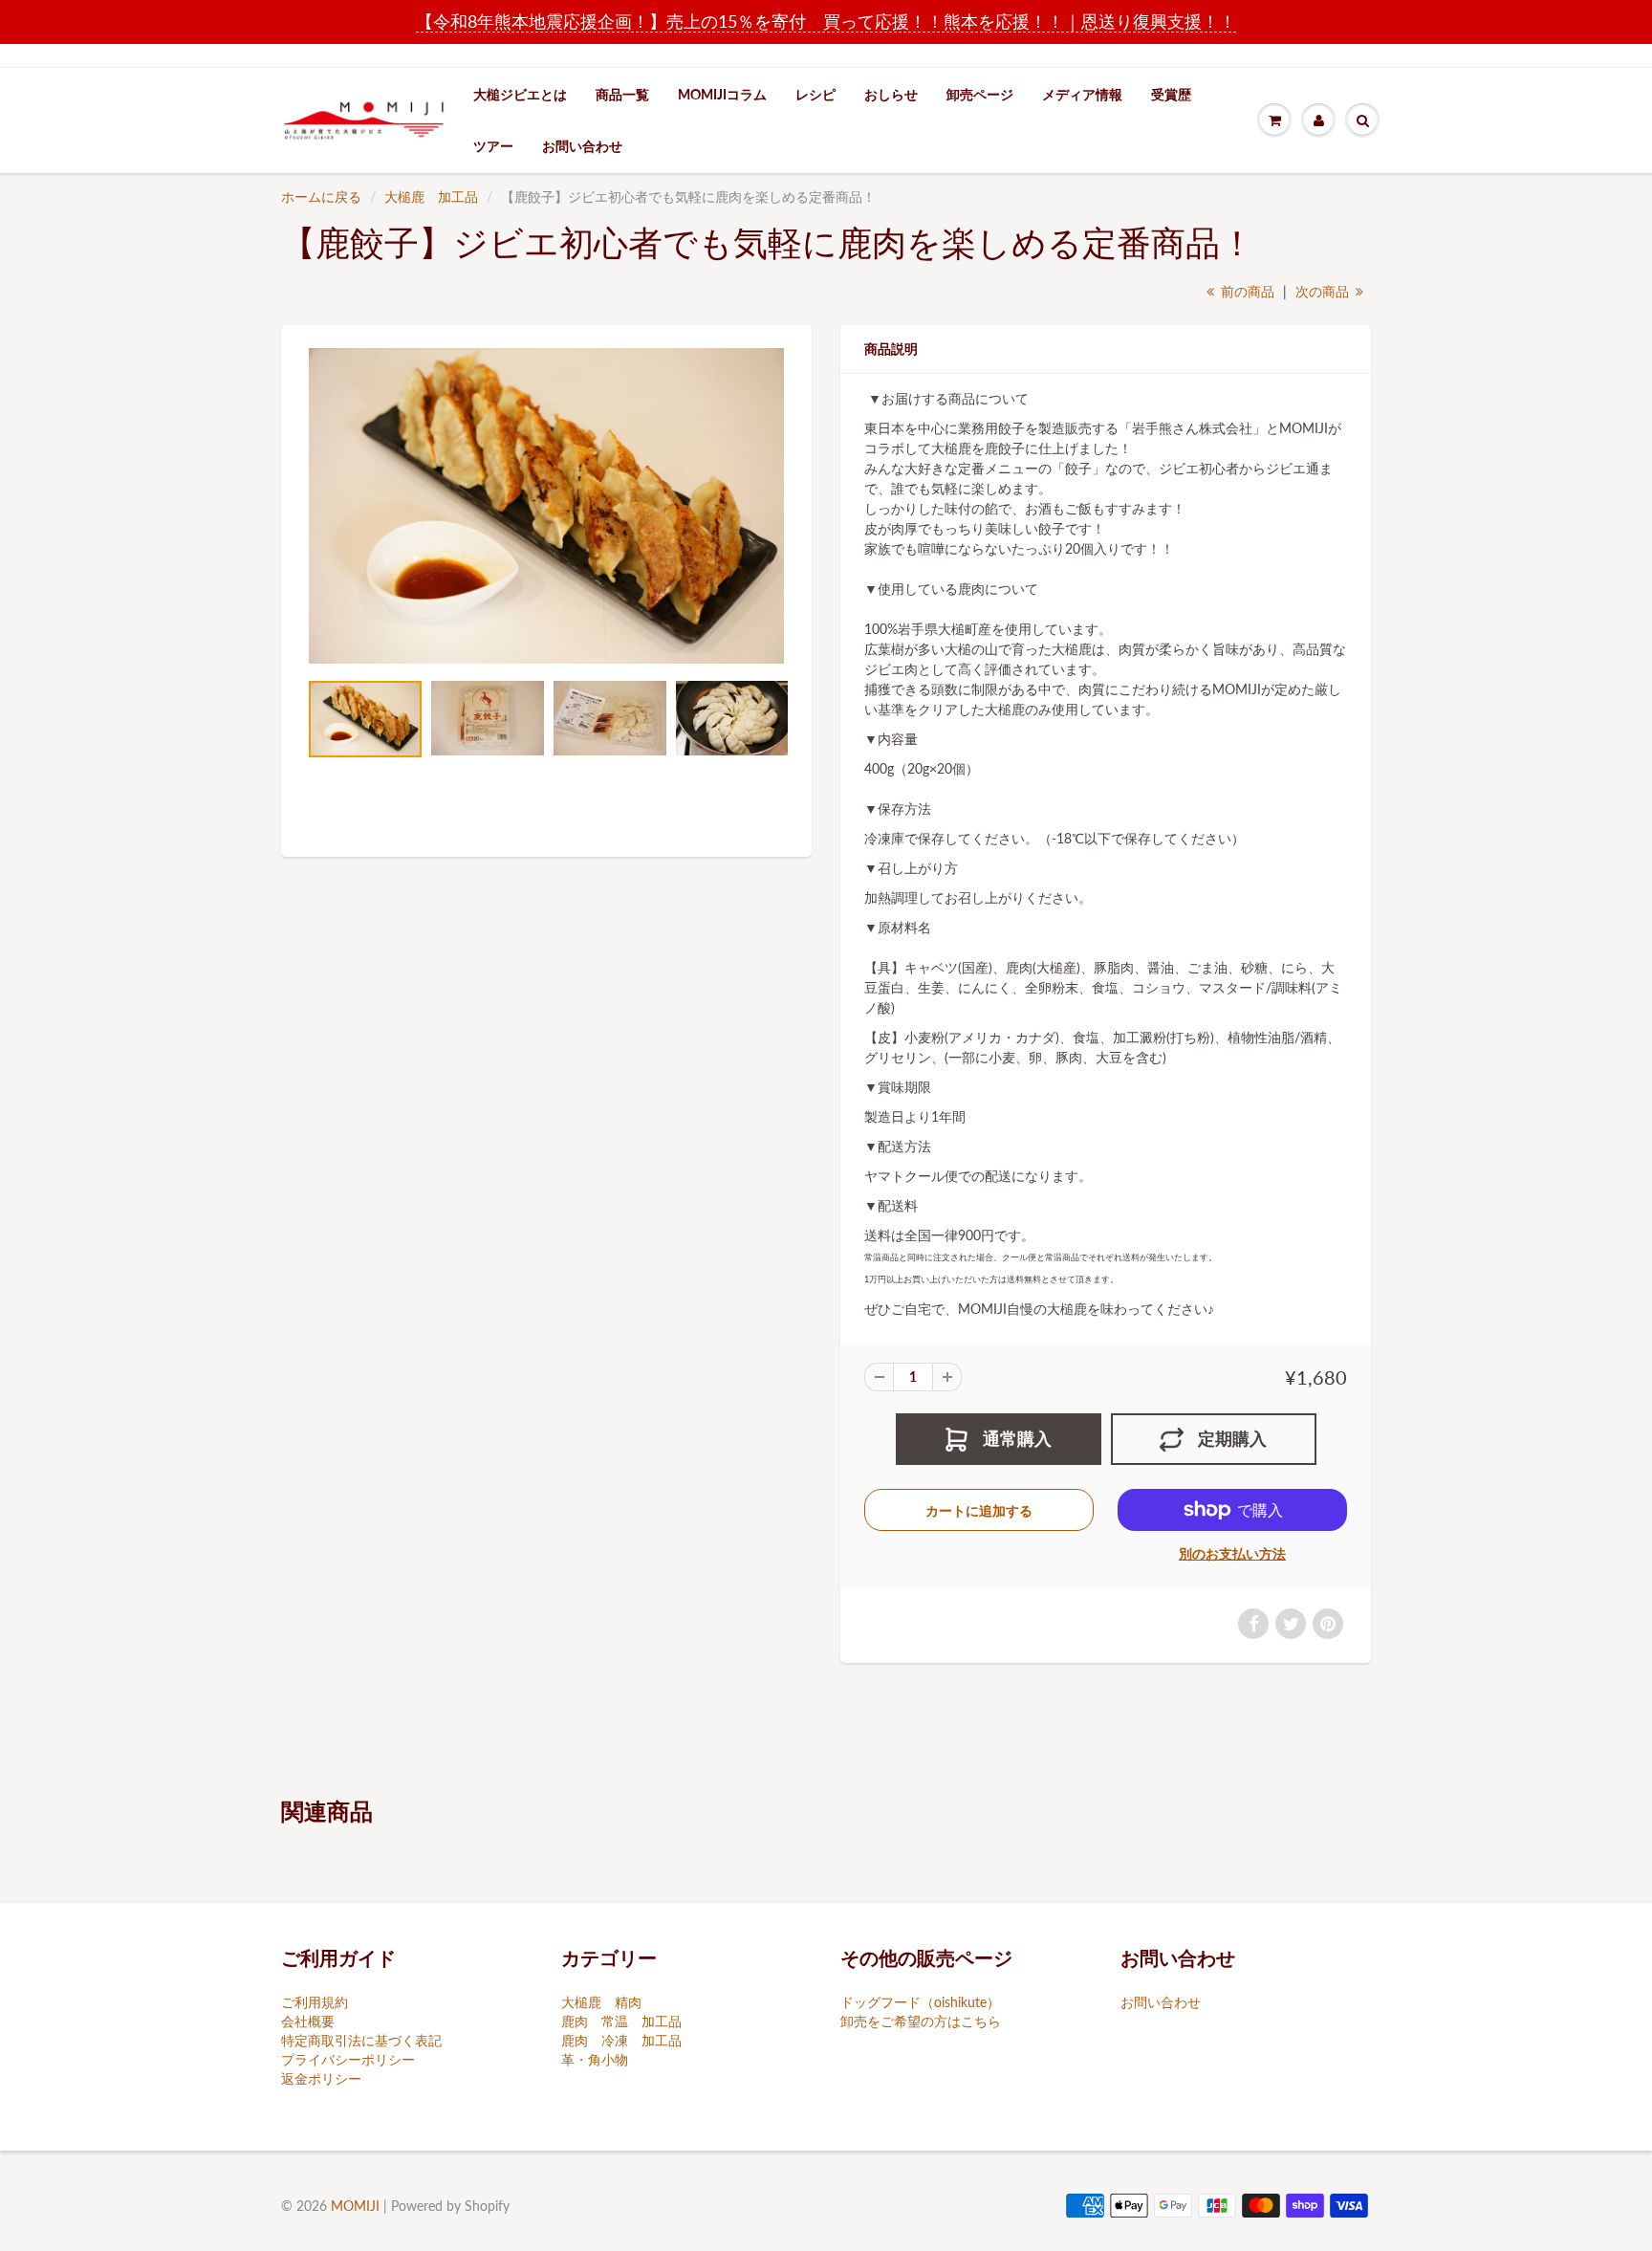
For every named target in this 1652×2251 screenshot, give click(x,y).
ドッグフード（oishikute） (920, 2002)
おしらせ (891, 94)
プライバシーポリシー (348, 2059)
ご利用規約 (315, 2002)
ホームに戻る (321, 197)
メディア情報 (1082, 94)
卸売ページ (980, 94)
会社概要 (308, 2021)
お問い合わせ (582, 146)
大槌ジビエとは (520, 94)
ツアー (493, 146)
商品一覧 (622, 94)
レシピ (815, 94)
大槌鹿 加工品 (431, 197)
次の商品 (1324, 291)
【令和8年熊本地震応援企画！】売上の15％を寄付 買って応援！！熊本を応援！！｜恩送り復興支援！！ (826, 21)
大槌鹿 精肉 (601, 2002)
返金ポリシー (321, 2078)
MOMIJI (355, 2206)
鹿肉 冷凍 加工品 (621, 2040)
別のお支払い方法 (1232, 1553)
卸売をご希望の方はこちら (921, 2021)
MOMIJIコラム (722, 94)
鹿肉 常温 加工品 (621, 2021)
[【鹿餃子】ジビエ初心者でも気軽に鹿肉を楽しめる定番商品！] (546, 506)
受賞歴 (1171, 94)
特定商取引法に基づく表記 (361, 2040)
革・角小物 (595, 2059)
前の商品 (1246, 291)
